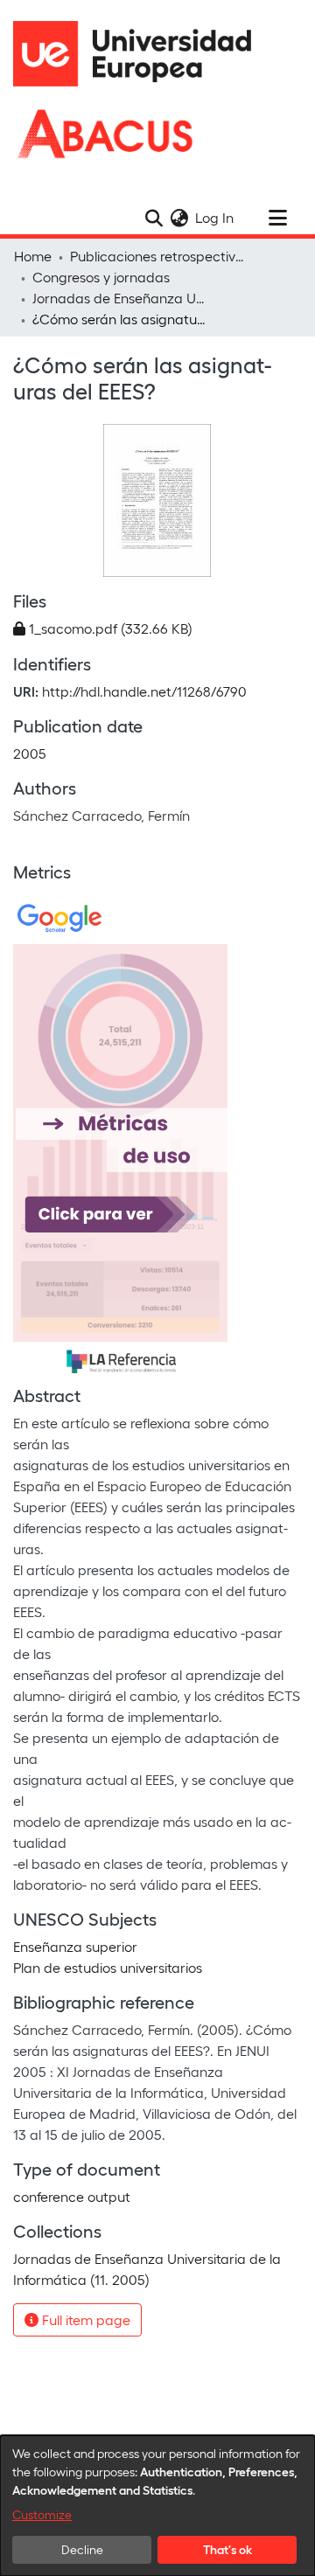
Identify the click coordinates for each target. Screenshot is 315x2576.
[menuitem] (179, 218)
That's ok (227, 2549)
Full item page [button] (84, 2319)
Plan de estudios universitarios (108, 1967)
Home (33, 256)
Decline (82, 2549)
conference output (72, 2196)
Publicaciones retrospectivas (157, 256)
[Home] (140, 54)
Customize (42, 2514)
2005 (30, 753)
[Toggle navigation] (277, 218)
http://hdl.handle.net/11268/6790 (144, 691)
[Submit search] (154, 218)
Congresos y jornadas (101, 277)
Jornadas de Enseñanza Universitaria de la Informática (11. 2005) (120, 298)
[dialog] (157, 2506)
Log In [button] (215, 217)
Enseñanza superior (75, 1946)
